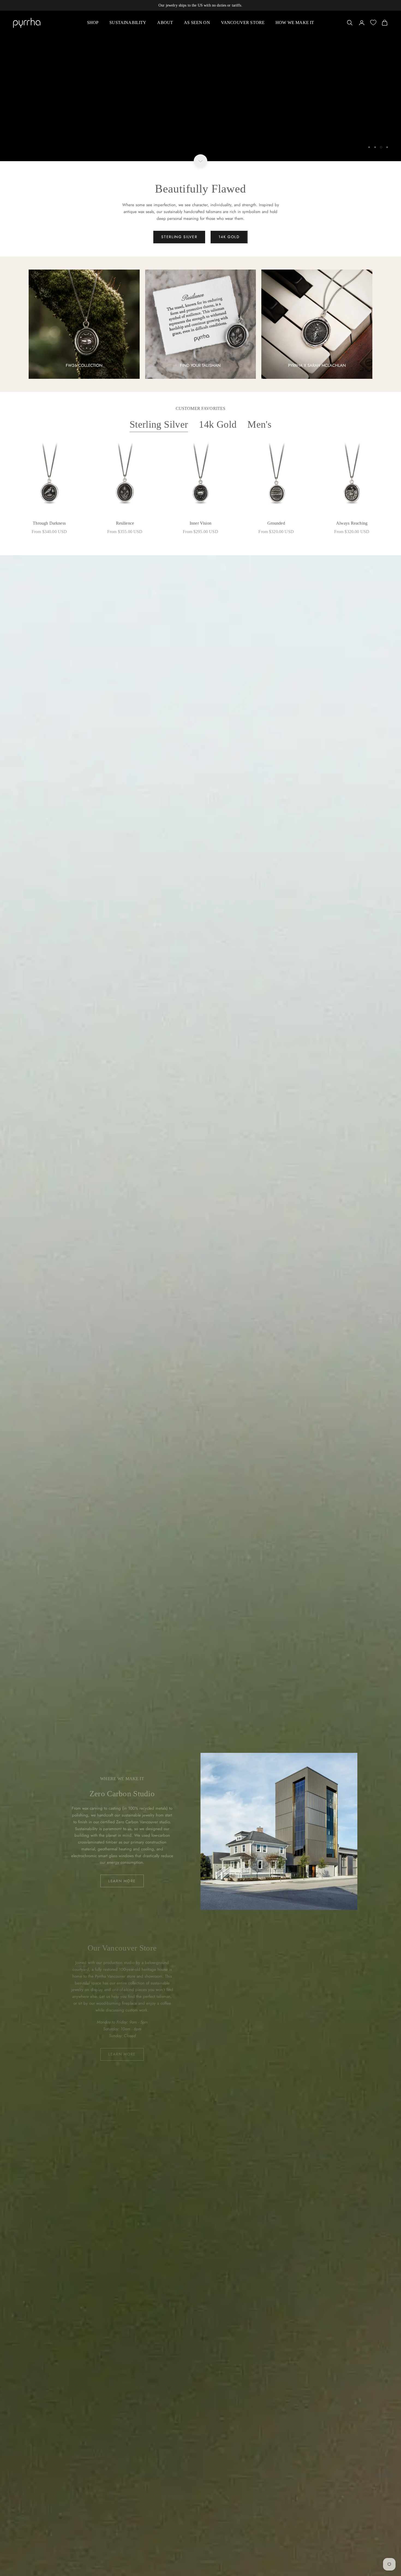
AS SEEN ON (197, 23)
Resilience (125, 523)
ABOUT (165, 23)
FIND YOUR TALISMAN (200, 365)
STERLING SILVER (179, 237)
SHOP (93, 23)
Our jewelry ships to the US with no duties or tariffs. (200, 5)
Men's (259, 424)
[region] (200, 86)
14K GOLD (229, 237)
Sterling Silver (159, 424)
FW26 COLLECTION (84, 365)
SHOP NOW (33, 151)
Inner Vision (200, 523)
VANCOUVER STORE (243, 23)
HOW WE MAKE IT (295, 23)
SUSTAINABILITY (128, 23)
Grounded (276, 523)
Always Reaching (352, 523)
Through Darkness (49, 523)
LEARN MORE (122, 1881)
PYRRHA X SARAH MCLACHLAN (317, 365)
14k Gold (218, 424)
